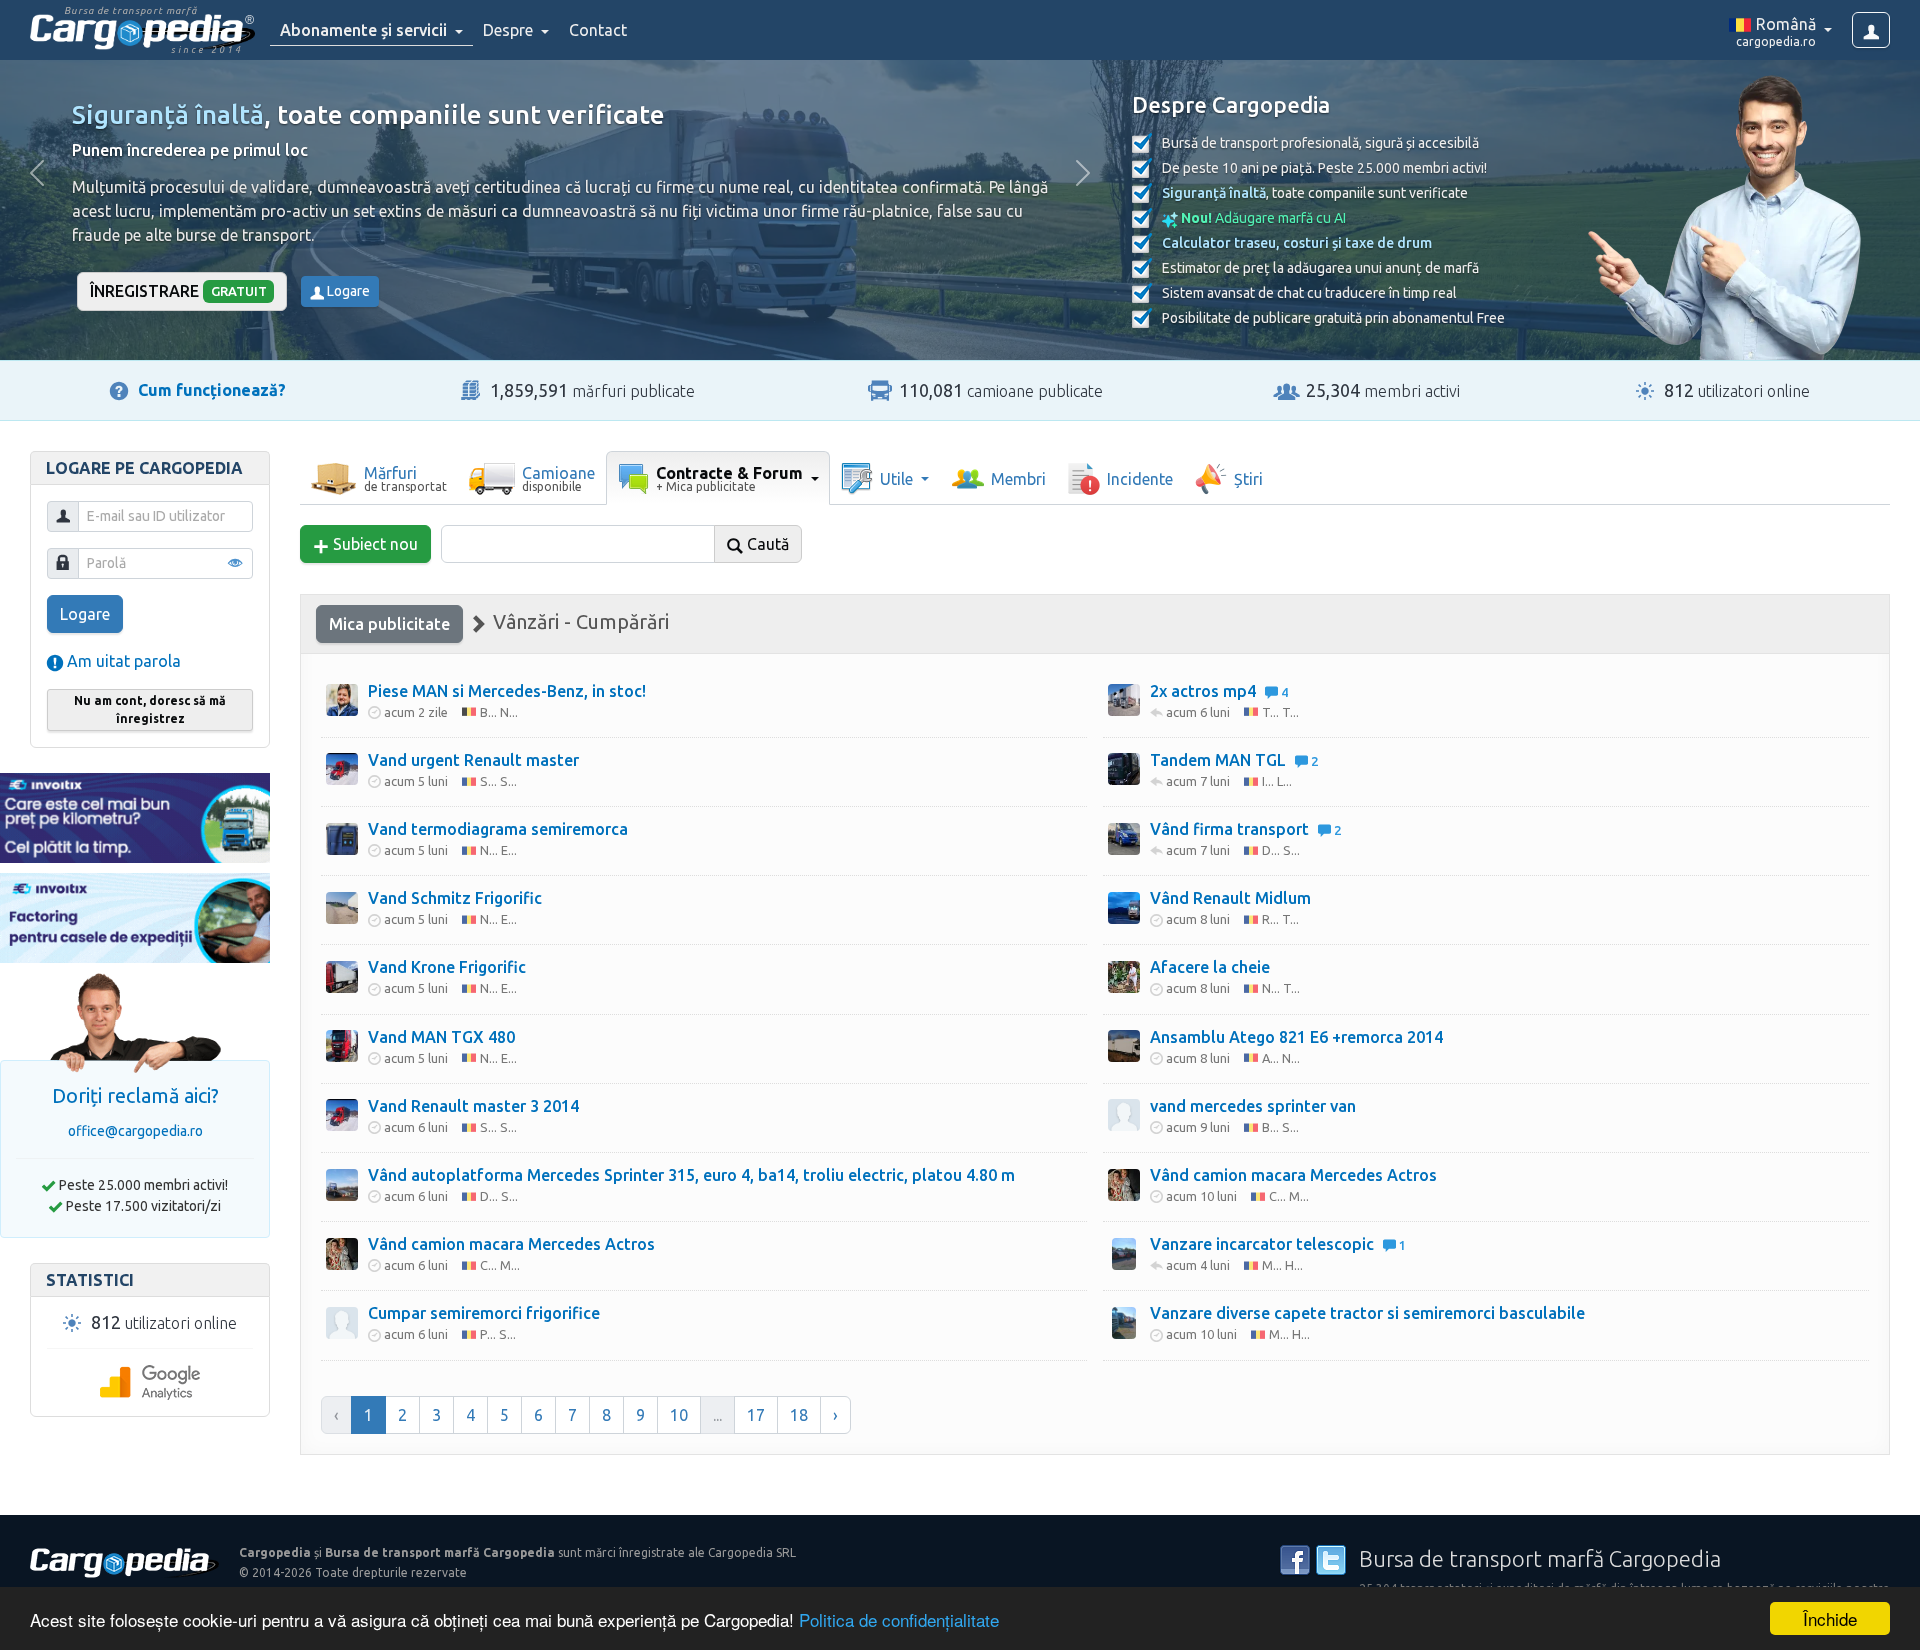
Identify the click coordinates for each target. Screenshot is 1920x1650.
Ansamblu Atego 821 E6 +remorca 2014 (1296, 1037)
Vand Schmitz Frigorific (455, 898)
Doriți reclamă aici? (135, 1095)
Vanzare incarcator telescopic (1278, 1244)
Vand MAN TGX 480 (441, 1037)
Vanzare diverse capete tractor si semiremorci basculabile (1367, 1313)
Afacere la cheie (1210, 967)
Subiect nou (373, 544)
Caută (766, 544)
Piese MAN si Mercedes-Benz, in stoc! (507, 691)
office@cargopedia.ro (135, 1131)
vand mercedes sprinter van (1253, 1106)
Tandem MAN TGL (1234, 760)
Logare (347, 291)
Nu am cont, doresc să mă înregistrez (150, 709)
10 (679, 1415)
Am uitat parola (122, 661)
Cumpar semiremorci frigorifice (484, 1313)
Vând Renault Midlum (1230, 898)
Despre (510, 30)
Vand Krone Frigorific (447, 967)
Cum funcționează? (212, 390)
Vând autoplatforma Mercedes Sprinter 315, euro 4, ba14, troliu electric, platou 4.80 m (691, 1175)
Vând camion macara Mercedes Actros (511, 1244)
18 (799, 1415)
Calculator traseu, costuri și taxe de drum (1297, 243)
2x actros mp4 (1219, 691)
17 (756, 1415)
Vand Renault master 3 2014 (473, 1106)
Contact (598, 30)
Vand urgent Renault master (473, 760)
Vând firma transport (1245, 829)
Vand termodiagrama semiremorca (498, 829)
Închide (1830, 1618)
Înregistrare (178, 291)
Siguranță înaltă (168, 114)
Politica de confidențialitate (899, 1619)
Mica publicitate (389, 624)
